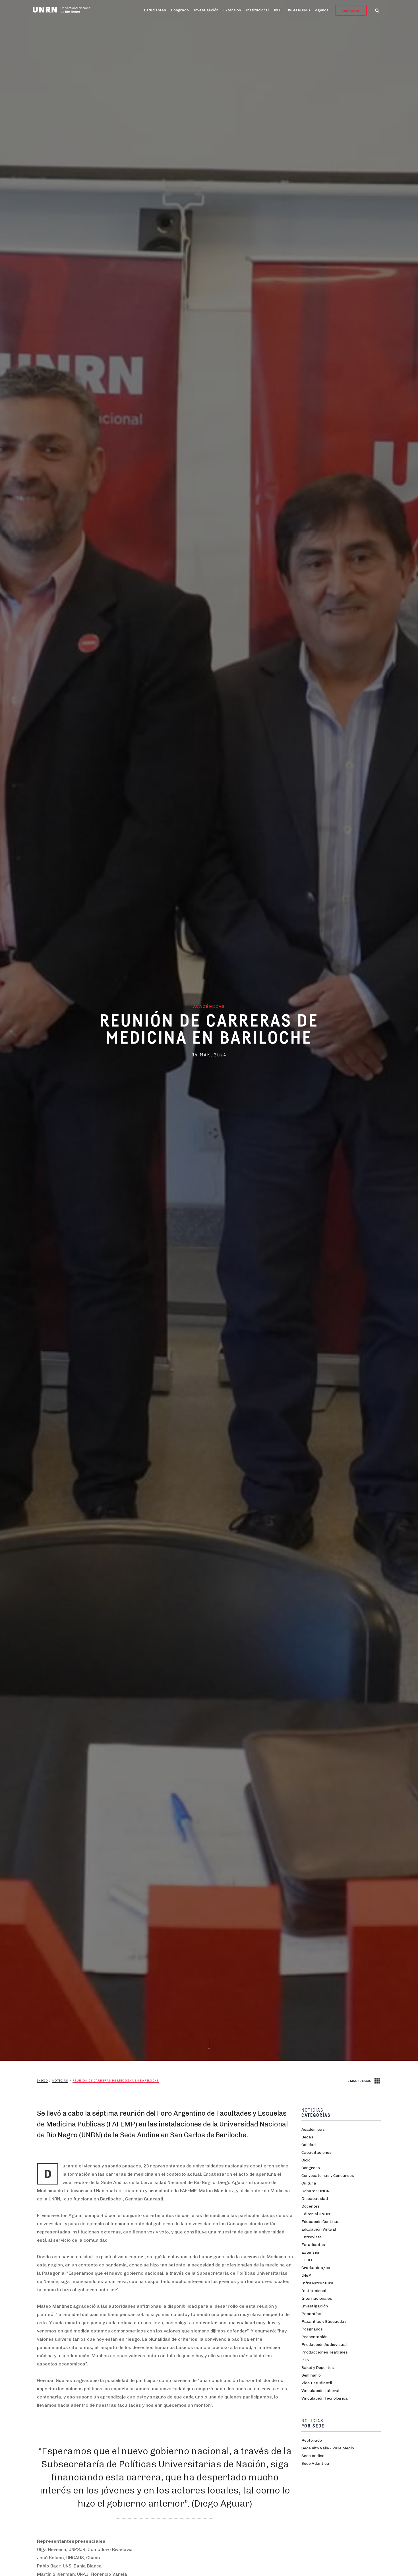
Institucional (257, 10)
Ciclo (306, 2160)
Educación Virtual (319, 2229)
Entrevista (312, 2237)
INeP (306, 2275)
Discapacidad (315, 2199)
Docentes (311, 2206)
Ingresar (351, 10)
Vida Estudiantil (317, 2383)
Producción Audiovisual (324, 2345)
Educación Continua (321, 2222)
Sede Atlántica (315, 2463)
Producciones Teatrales (325, 2352)
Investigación (206, 10)
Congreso (311, 2168)
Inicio (43, 2081)
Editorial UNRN (316, 2214)
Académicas (313, 2129)
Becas (307, 2137)
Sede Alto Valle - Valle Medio (328, 2448)
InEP (278, 10)
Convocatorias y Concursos (328, 2176)
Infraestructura (317, 2283)
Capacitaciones (316, 2152)
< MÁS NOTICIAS (359, 2081)
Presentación (314, 2337)
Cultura (309, 2183)
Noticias (60, 2081)
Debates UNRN (315, 2191)
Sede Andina (313, 2456)
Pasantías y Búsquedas (324, 2322)
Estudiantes (155, 10)
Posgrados (312, 2329)
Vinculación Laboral (320, 2391)
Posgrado (180, 10)
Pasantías (311, 2314)
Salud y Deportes (318, 2368)
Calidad (309, 2145)
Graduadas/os (316, 2268)
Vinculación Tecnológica (325, 2398)
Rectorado (312, 2440)
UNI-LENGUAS (298, 10)
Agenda (322, 10)
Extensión (232, 10)
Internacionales (317, 2298)
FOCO (307, 2260)
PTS (305, 2360)
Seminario (311, 2375)
